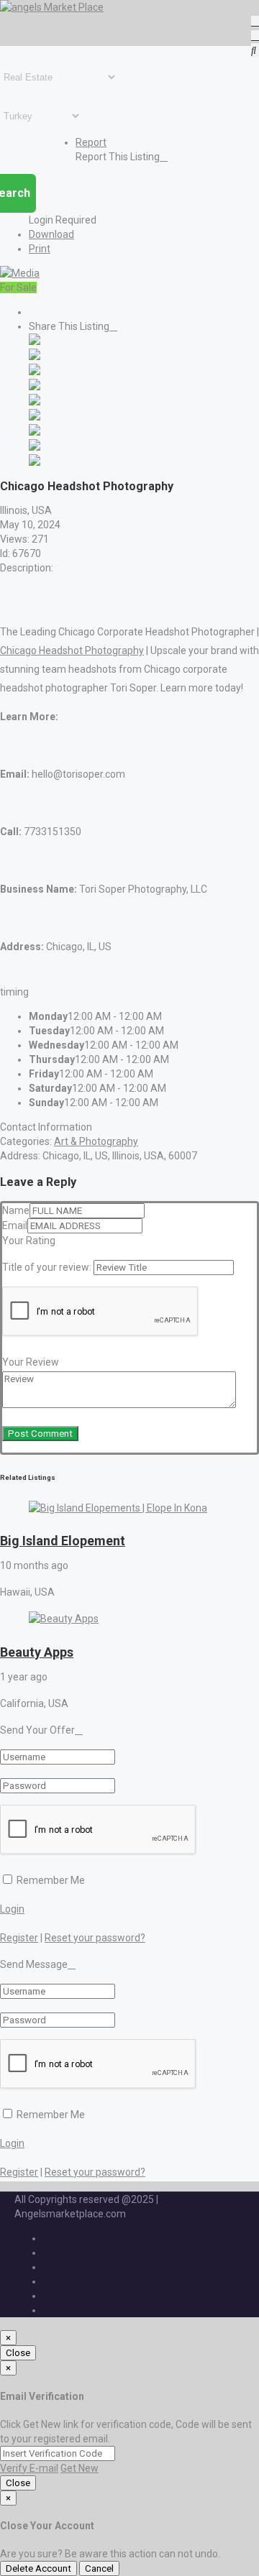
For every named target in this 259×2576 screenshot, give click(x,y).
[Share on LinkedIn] (35, 372)
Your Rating (29, 1241)
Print (40, 249)
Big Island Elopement (63, 1541)
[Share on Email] (35, 462)
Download (51, 234)
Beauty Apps (37, 1652)
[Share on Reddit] (35, 402)
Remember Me (50, 1880)
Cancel (99, 2568)
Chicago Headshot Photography (72, 650)
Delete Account (38, 2568)
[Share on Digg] (35, 387)
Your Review (31, 1362)
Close (18, 2353)
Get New (79, 2468)
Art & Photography (96, 1141)
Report (91, 142)
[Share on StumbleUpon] (35, 447)
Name (16, 1210)
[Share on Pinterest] (35, 417)
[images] (20, 273)
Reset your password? (95, 1938)
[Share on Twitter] (35, 356)
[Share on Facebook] (35, 341)
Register (19, 1938)
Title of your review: (47, 1267)
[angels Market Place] (52, 7)
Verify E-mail (29, 2468)
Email (15, 1225)
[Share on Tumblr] (35, 432)
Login (12, 1909)
